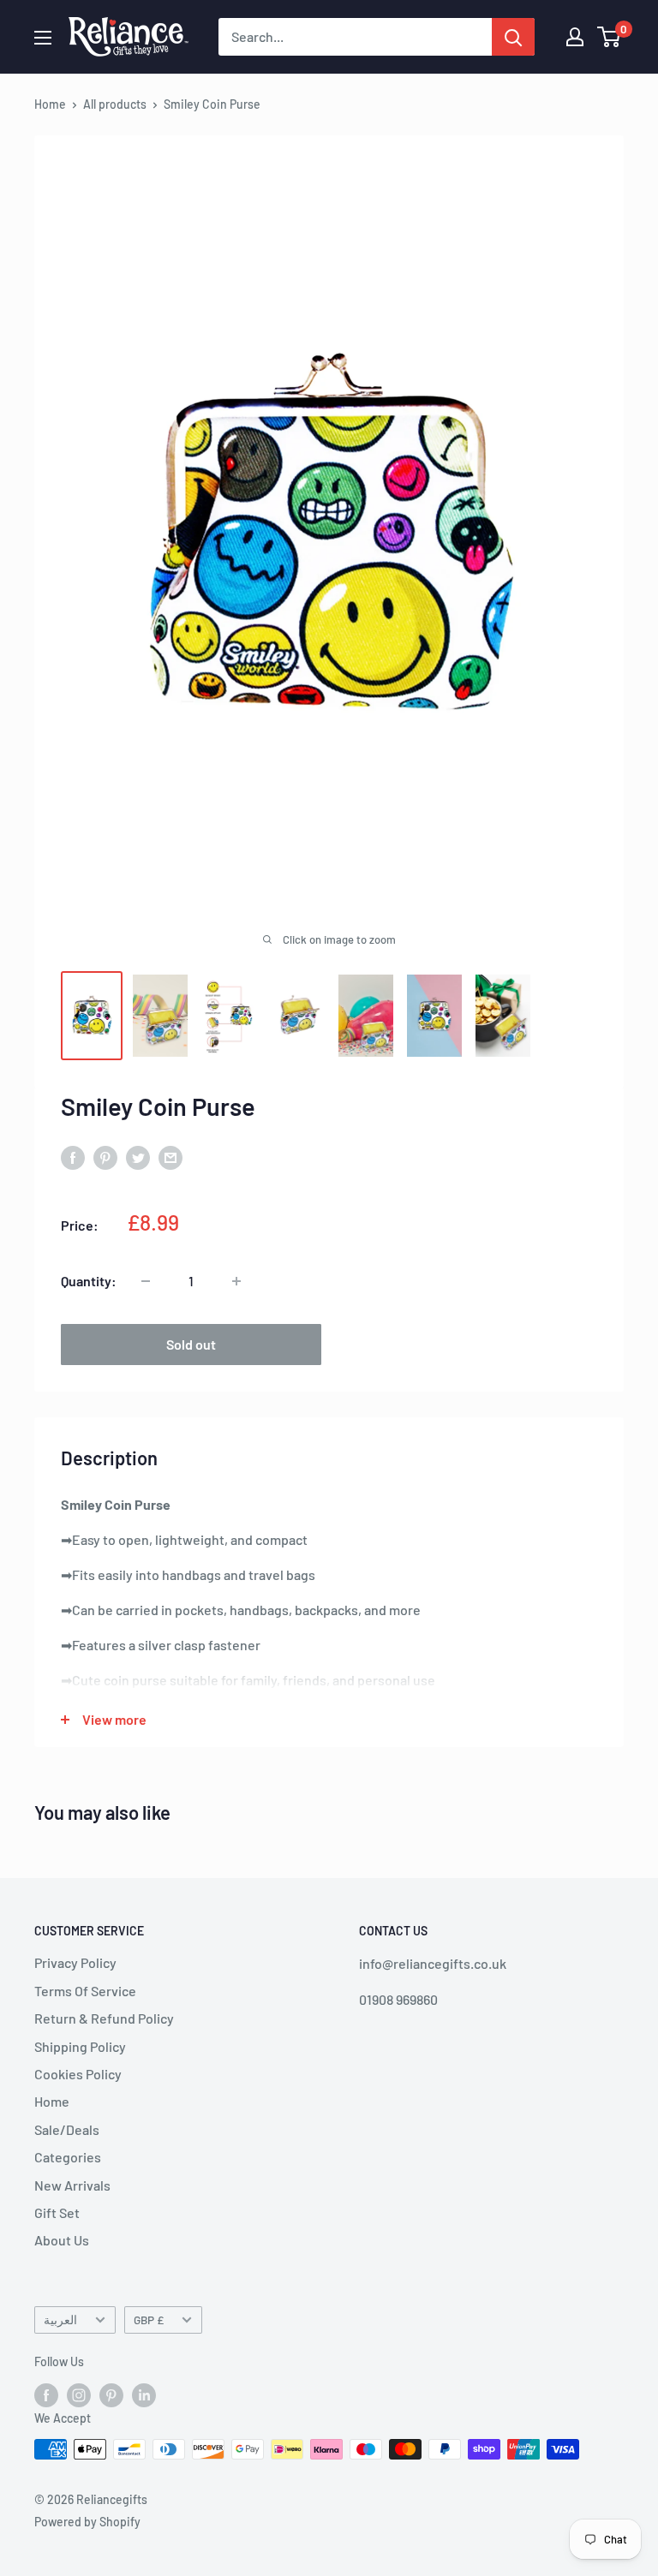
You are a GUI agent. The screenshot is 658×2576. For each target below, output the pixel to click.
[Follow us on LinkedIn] (144, 2394)
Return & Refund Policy (104, 2018)
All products (115, 104)
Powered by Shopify (87, 2522)
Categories (68, 2157)
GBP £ (149, 2320)
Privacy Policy (75, 1962)
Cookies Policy (78, 2074)
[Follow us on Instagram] (79, 2394)
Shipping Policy (80, 2046)
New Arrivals (72, 2185)
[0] (610, 37)
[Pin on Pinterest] (105, 1157)
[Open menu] (43, 38)
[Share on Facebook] (73, 1157)
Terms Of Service (85, 1991)
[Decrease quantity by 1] (146, 1281)
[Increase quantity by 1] (236, 1281)
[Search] (513, 37)
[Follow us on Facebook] (46, 2394)
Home (50, 104)
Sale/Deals (67, 2129)
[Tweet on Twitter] (138, 1157)
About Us (62, 2240)
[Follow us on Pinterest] (111, 2394)
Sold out (191, 1344)
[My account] (575, 37)
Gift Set (57, 2212)
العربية (60, 2320)
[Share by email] (170, 1157)
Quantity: (89, 1281)
